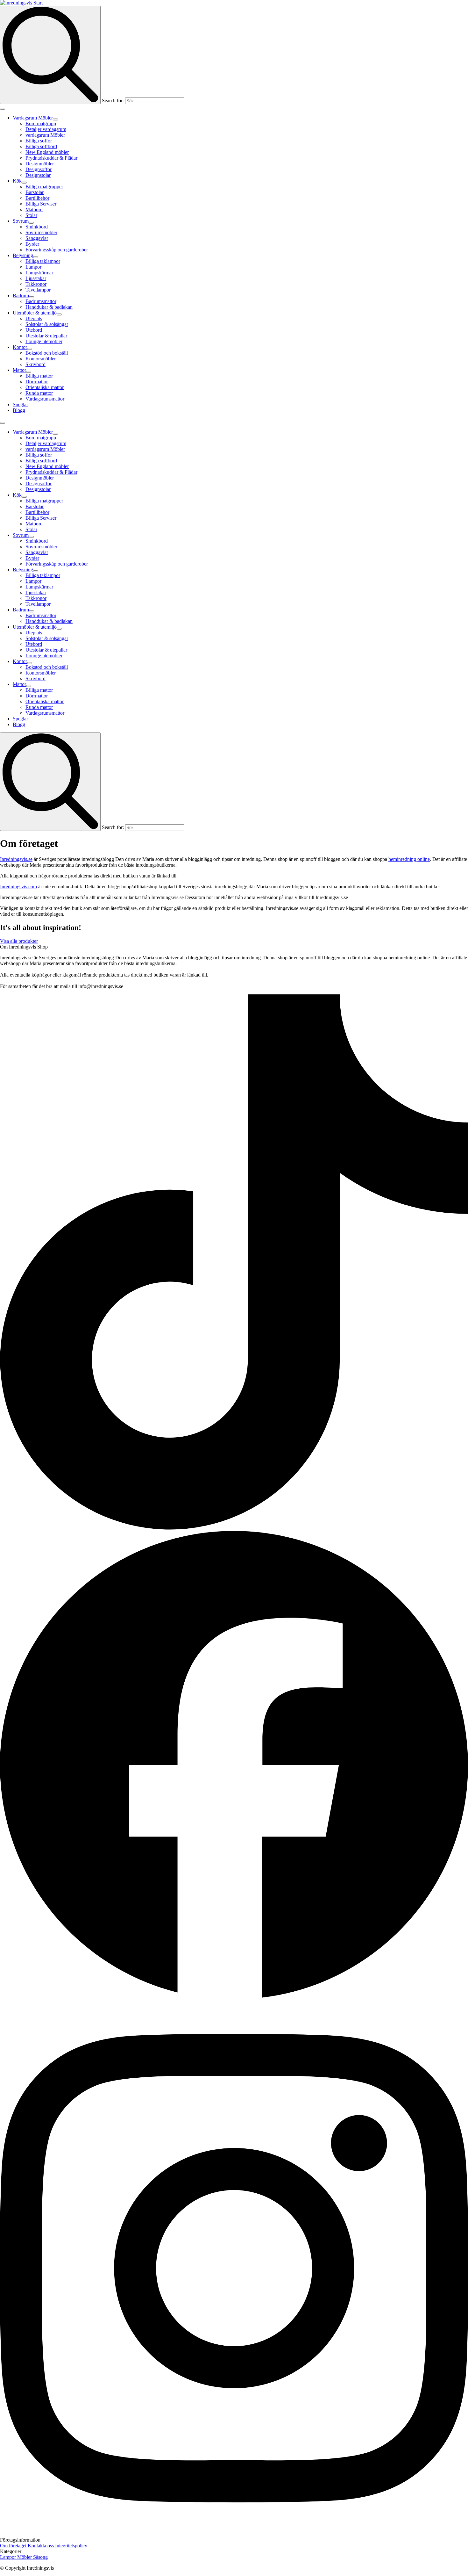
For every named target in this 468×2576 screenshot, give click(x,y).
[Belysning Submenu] (36, 257)
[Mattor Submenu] (29, 372)
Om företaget (14, 2546)
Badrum (21, 296)
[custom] (234, 1528)
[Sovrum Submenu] (31, 223)
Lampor (9, 2557)
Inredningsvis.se (16, 859)
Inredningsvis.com (18, 887)
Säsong (40, 2557)
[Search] (50, 55)
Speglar (20, 404)
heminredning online (409, 859)
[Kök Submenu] (24, 183)
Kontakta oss (41, 2546)
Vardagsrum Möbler (33, 118)
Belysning (23, 255)
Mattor (19, 370)
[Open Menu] (3, 109)
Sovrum (21, 221)
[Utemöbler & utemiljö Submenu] (59, 314)
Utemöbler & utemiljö (35, 313)
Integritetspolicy (71, 2546)
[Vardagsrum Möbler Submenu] (55, 119)
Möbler (25, 2557)
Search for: (113, 101)
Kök (17, 181)
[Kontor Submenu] (30, 349)
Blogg (19, 410)
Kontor (20, 347)
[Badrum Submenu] (32, 297)
